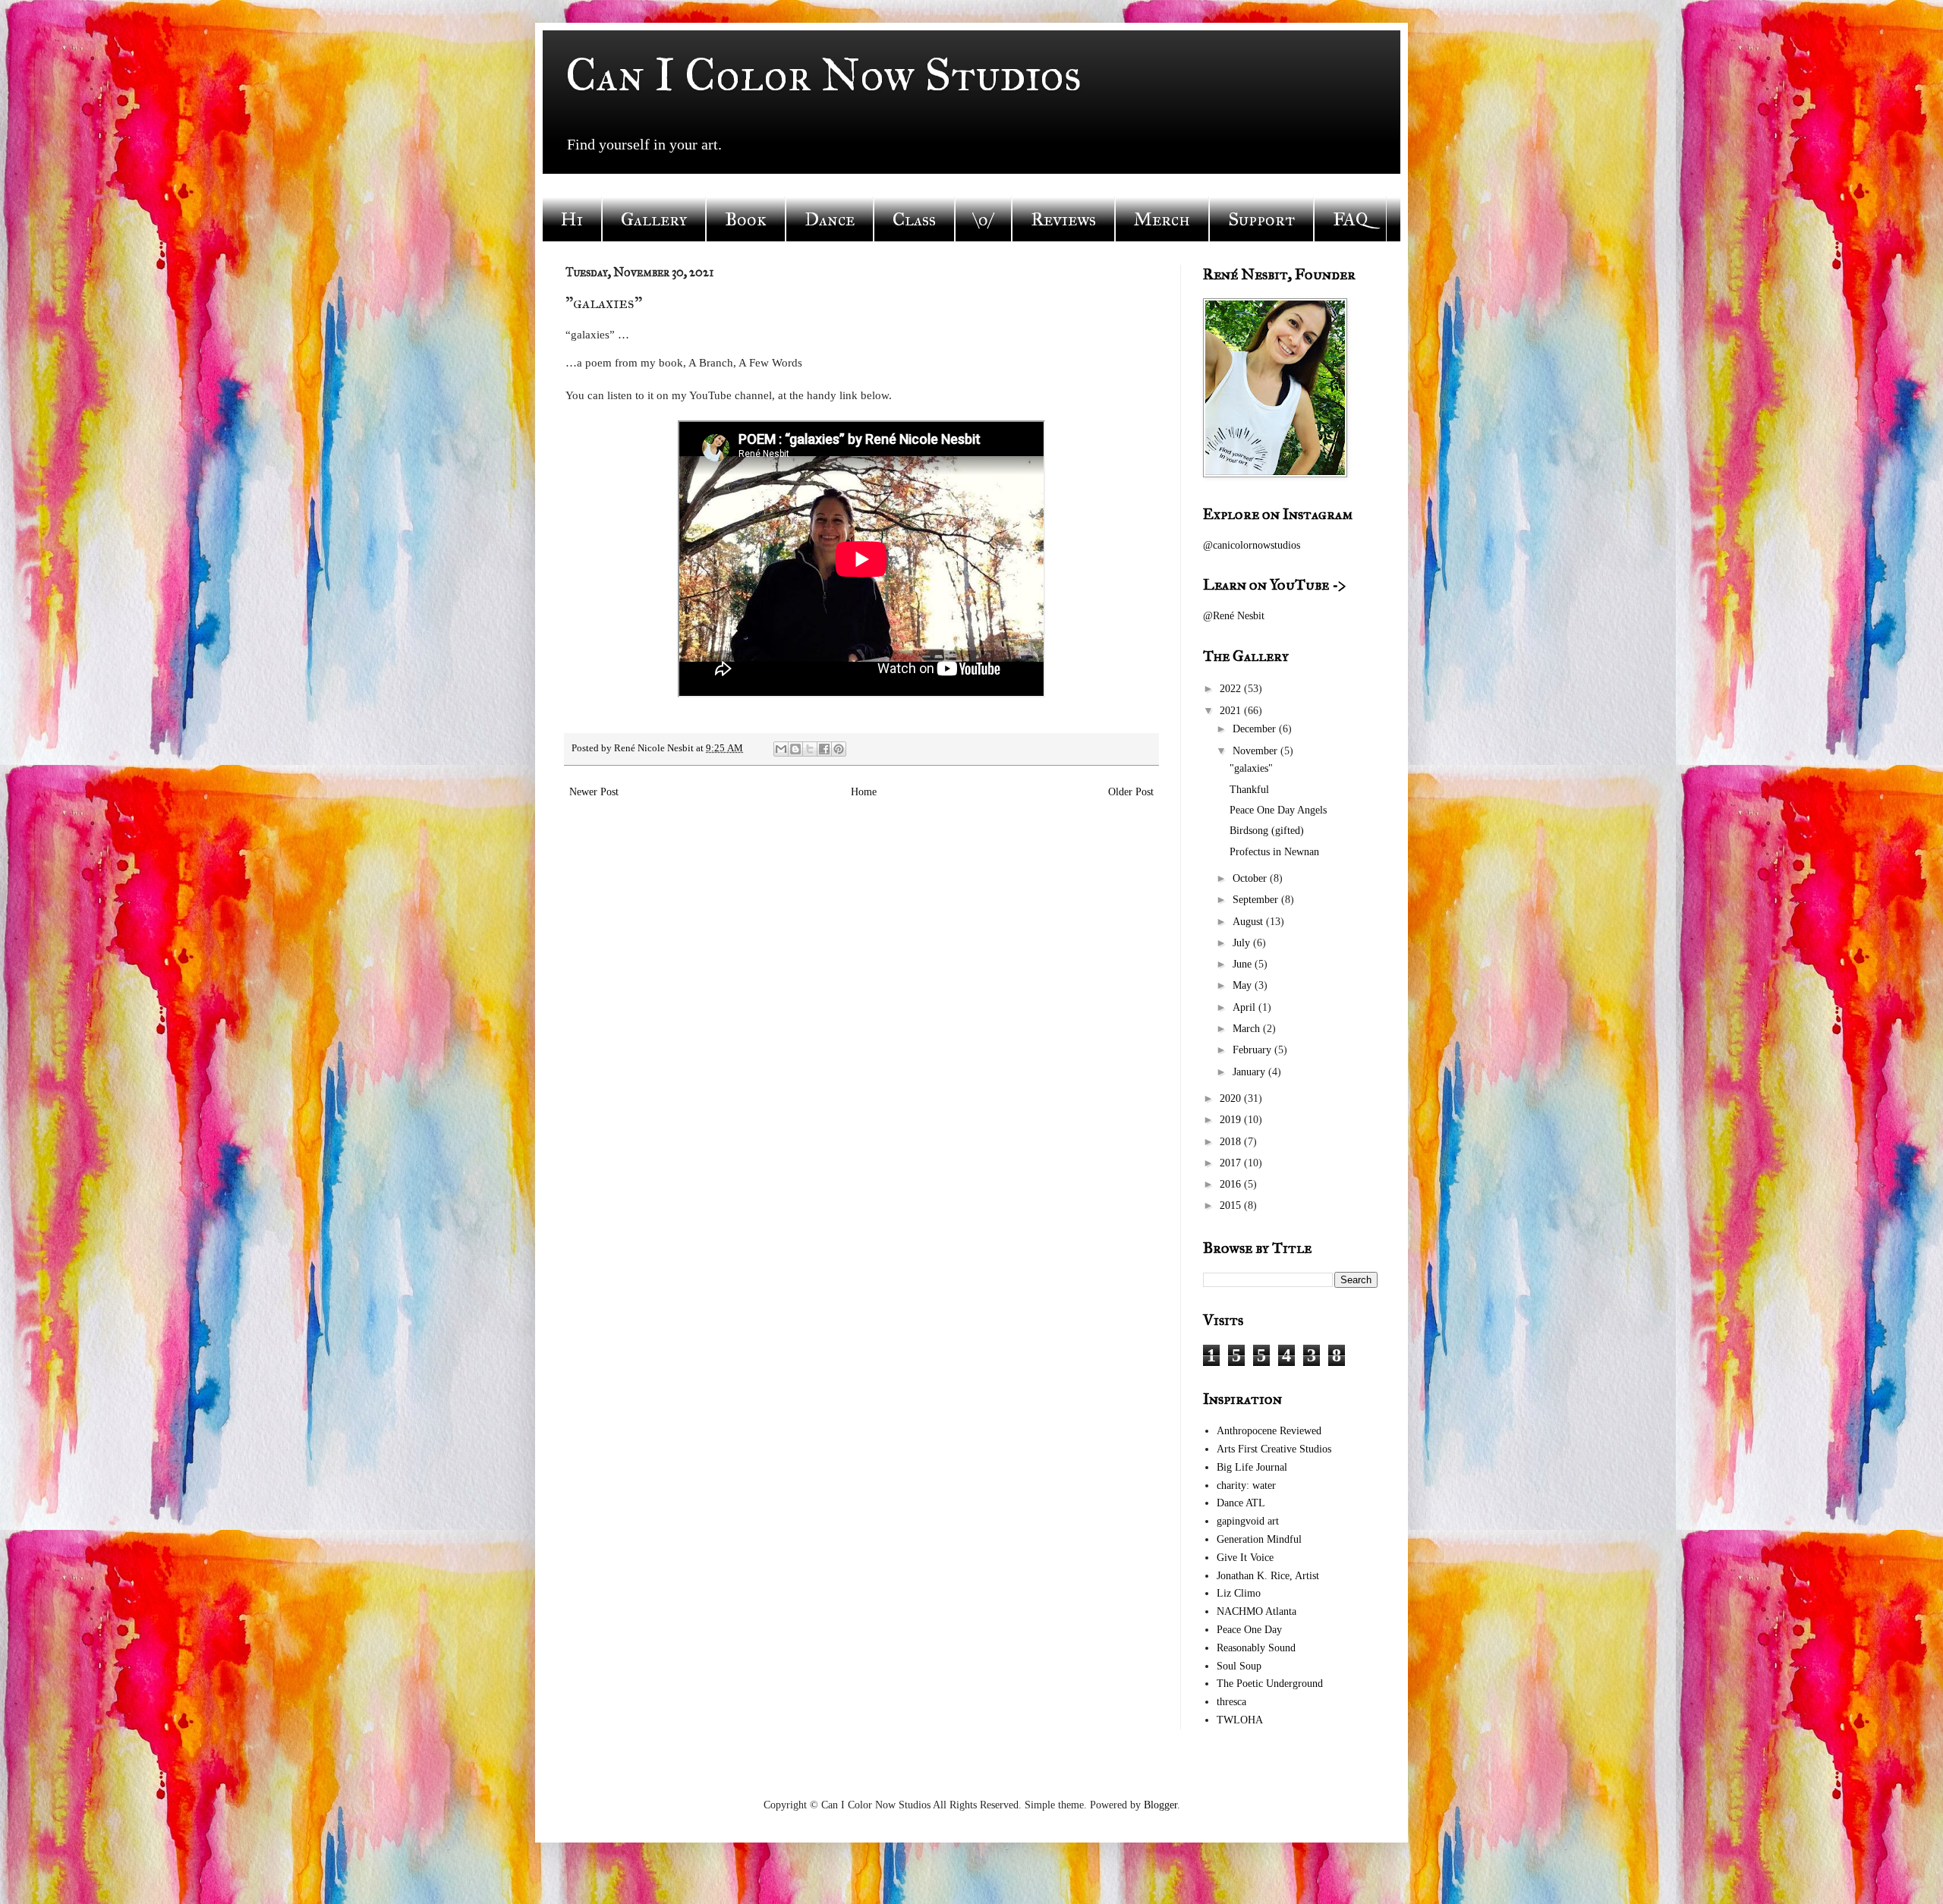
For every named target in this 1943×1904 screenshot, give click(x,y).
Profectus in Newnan (1274, 852)
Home (864, 792)
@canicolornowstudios (1252, 545)
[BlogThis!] (795, 749)
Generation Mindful (1259, 1539)
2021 (1232, 711)
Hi (572, 219)
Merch (1162, 219)
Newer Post (594, 792)
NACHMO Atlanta (1256, 1611)
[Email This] (781, 749)
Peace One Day (1249, 1630)
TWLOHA (1240, 1720)
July (1243, 943)
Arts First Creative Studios (1274, 1449)
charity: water (1246, 1485)
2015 (1232, 1205)
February (1253, 1050)
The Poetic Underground (1270, 1684)
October (1251, 878)
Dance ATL (1241, 1503)
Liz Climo (1239, 1593)
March (1248, 1029)
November (1256, 751)
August (1249, 922)
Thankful (1249, 790)
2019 (1232, 1120)
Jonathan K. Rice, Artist (1268, 1576)
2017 (1232, 1163)
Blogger (1160, 1805)
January (1250, 1072)
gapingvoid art (1248, 1521)
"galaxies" (1251, 768)
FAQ (1350, 219)
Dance (830, 219)
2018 (1232, 1142)
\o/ (983, 219)
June (1244, 964)
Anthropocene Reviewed (1269, 1431)
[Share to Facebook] (824, 749)
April (1245, 1007)
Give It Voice (1245, 1558)
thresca (1231, 1702)
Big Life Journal (1252, 1467)
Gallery (654, 219)
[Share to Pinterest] (839, 749)
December (1256, 729)
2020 (1232, 1098)
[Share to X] (810, 749)
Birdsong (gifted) (1267, 831)
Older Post (1131, 792)
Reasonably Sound (1256, 1648)
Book (746, 219)
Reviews (1063, 219)
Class (914, 219)
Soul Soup (1239, 1666)
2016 (1232, 1184)
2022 (1232, 689)
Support (1261, 219)
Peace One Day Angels (1278, 810)
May (1244, 985)
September (1257, 900)
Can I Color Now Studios (823, 75)
